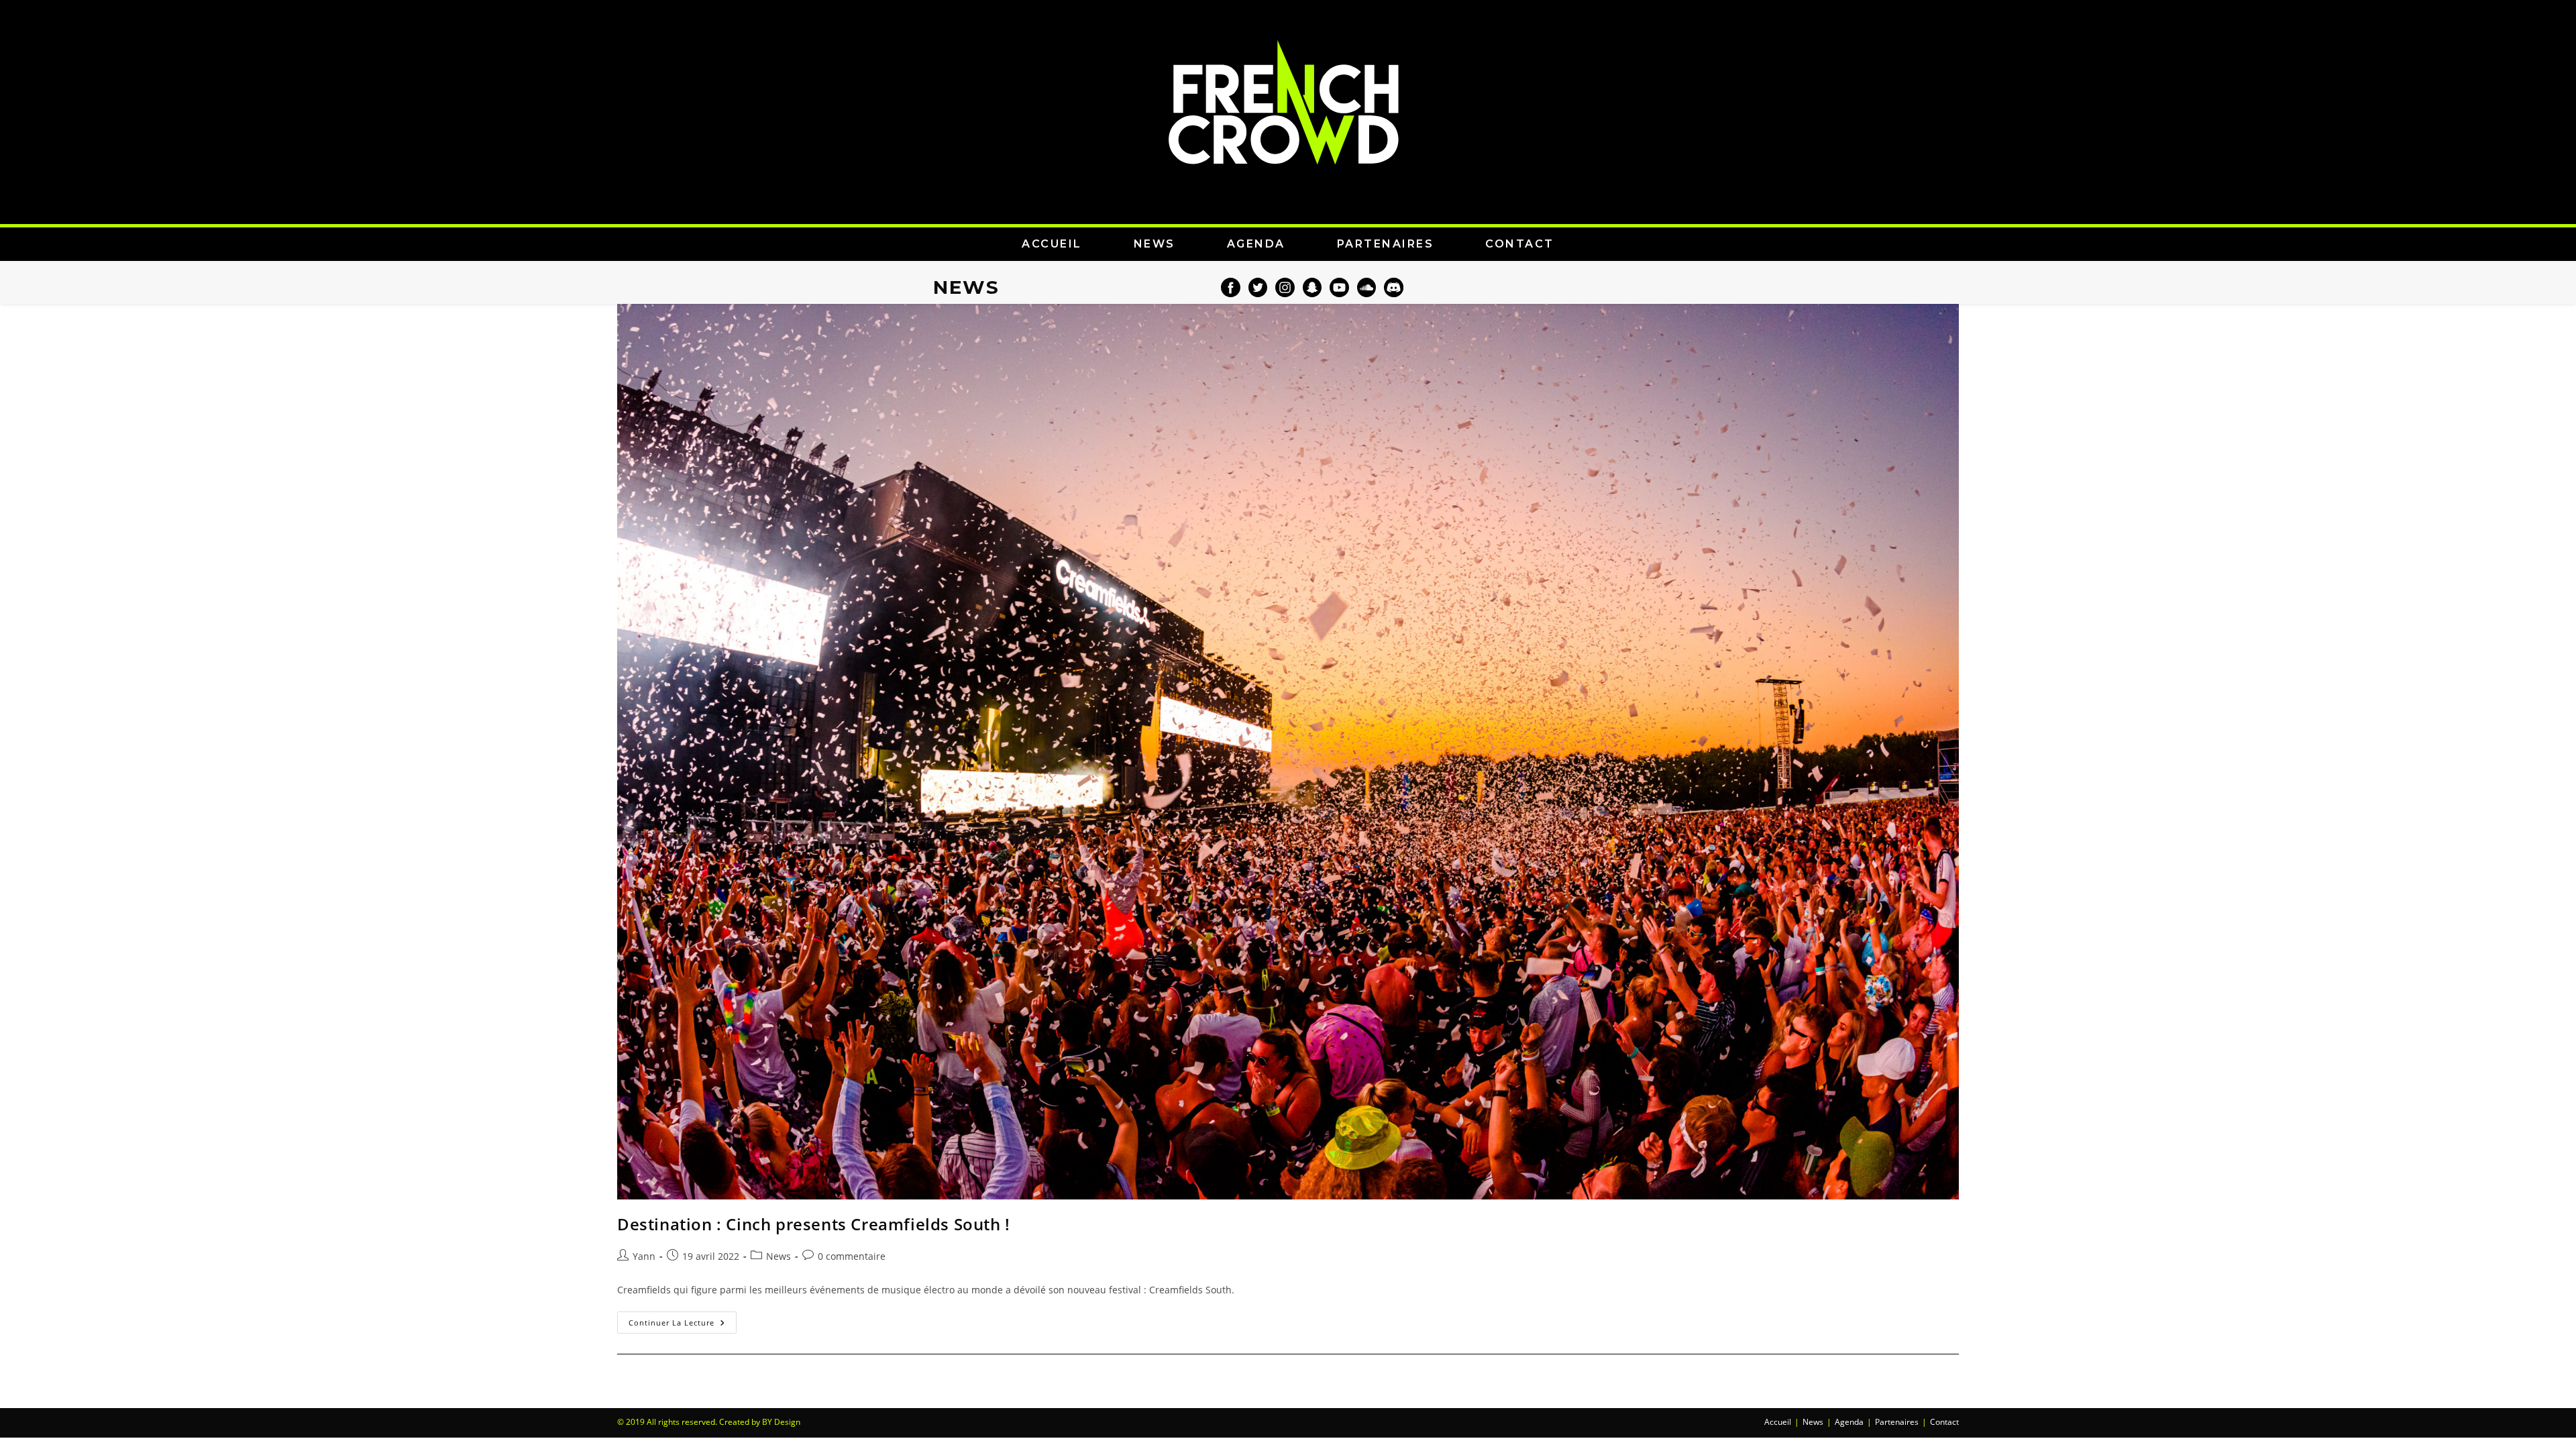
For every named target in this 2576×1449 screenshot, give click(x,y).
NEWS (1155, 244)
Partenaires (1897, 1422)
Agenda (1849, 1422)
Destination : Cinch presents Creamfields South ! (814, 1224)
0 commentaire (852, 1256)
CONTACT (1520, 244)
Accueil (1778, 1422)
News (779, 1256)
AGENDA (1256, 244)
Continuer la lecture (683, 1320)
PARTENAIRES (1386, 244)
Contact (1944, 1422)
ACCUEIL (1052, 244)
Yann (644, 1256)
